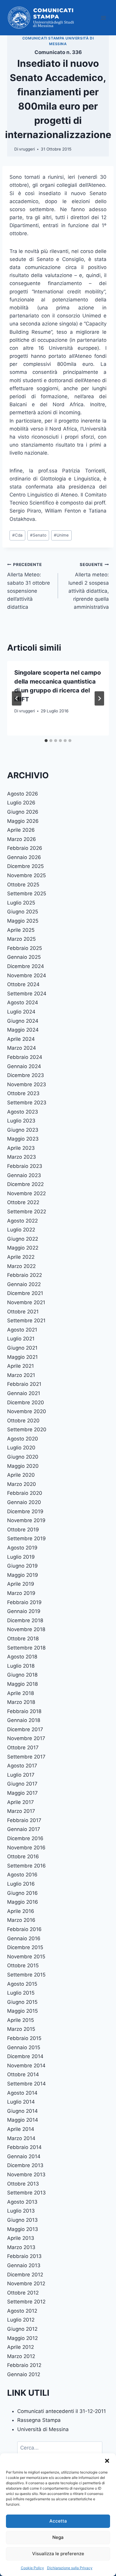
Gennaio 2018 (24, 1720)
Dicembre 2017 (25, 1729)
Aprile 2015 (21, 2020)
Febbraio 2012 (24, 2365)
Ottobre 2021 (23, 1312)
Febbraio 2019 (24, 1602)
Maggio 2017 (22, 1793)
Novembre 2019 (26, 1520)
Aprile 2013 (21, 2238)
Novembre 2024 (27, 975)
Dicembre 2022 (25, 1184)
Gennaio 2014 (24, 2156)
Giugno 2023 (23, 1130)
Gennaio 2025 (24, 957)
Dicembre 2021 (25, 1293)
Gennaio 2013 (24, 2265)
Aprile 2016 (21, 1911)
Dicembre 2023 (26, 1075)
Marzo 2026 (22, 839)
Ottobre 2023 (23, 1093)
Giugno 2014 (22, 2111)
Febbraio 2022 (25, 1275)
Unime (61, 535)
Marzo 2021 (21, 1375)
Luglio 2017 (21, 1775)
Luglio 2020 (21, 1448)
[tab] (46, 741)
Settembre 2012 (26, 2302)
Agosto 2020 (23, 1439)
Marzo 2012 (21, 2356)
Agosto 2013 (22, 2202)
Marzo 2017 (21, 1811)
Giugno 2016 (22, 1893)
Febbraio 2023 (25, 1166)
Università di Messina (43, 2429)
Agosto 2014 (22, 2093)
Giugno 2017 (22, 1784)
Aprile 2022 (21, 1257)
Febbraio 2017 (24, 1820)
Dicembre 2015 (25, 1947)
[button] (107, 2461)
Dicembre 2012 (25, 2275)
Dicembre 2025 (25, 866)
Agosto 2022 (22, 1221)
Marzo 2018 (21, 1702)
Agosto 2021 (22, 1330)
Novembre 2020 (27, 1411)
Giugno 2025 (23, 912)
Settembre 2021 (26, 1321)
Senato (38, 535)
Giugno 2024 (23, 1021)
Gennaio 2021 (24, 1393)
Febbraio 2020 (25, 1493)
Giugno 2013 (22, 2220)
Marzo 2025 (21, 939)
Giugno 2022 (23, 1239)
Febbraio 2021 (24, 1384)
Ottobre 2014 (23, 2074)
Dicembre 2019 (25, 1511)
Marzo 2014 (21, 2138)
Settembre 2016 (26, 1866)
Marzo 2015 (21, 2029)
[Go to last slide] (17, 698)
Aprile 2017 (21, 1802)
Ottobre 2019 (23, 1530)
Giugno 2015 (22, 2002)
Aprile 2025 (21, 930)
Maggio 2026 (23, 821)
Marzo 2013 (21, 2247)
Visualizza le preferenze (58, 2554)
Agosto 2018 (22, 1657)
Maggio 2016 (23, 1902)
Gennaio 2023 (24, 1175)
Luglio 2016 (21, 1884)
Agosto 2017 (22, 1766)
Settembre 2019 (26, 1538)
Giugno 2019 (22, 1566)
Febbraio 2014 (24, 2147)
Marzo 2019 (21, 1593)
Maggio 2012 (22, 2338)
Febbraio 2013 (24, 2256)
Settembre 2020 (27, 1429)
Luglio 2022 (21, 1230)
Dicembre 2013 (25, 2165)
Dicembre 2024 (26, 966)
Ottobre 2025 (23, 885)
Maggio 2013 (23, 2229)
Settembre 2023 (27, 1103)
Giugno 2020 (23, 1457)
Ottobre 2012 (23, 2293)
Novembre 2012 (26, 2284)
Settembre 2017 (26, 1757)
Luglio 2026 (21, 803)
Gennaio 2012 (24, 2374)
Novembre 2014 (26, 2066)
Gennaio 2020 (24, 1502)
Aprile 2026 (21, 830)
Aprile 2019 (21, 1584)
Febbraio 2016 (24, 1929)
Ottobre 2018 (23, 1639)
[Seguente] (99, 698)
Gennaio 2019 (24, 1611)
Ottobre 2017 (23, 1748)
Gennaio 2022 (24, 1284)
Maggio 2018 (22, 1684)
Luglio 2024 (21, 1012)
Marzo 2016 (21, 1920)
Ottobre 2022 (23, 1202)
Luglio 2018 (21, 1666)
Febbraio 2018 (24, 1711)
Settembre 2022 (27, 1212)
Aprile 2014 (21, 2129)
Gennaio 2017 (24, 1829)
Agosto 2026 (23, 794)
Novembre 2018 (26, 1629)
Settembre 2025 (27, 894)
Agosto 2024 (23, 1002)
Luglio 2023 (21, 1121)
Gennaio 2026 (24, 857)
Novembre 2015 (26, 1957)
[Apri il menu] (103, 18)
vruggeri (27, 149)
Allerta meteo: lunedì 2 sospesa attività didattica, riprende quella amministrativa (89, 586)
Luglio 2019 (21, 1557)
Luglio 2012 (21, 2320)
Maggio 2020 (23, 1466)
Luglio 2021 (21, 1339)
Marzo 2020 (22, 1484)
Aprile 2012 (21, 2347)
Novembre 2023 (27, 1084)
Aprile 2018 (21, 1693)
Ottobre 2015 (23, 1965)
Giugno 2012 (22, 2329)
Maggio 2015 (22, 2011)
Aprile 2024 (21, 1039)
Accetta (58, 2521)
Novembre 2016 (26, 1848)
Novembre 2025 (26, 875)
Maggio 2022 (23, 1248)
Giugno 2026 (23, 812)
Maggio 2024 (23, 1030)
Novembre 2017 (26, 1738)
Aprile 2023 (21, 1148)
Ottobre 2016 (23, 1857)
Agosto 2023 (23, 1112)
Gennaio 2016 (24, 1938)
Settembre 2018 (26, 1648)
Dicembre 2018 (25, 1620)
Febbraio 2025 (25, 948)
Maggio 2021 (22, 1357)
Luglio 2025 (21, 903)
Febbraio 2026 (25, 848)
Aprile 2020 (21, 1475)
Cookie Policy (32, 2568)
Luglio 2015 (21, 1993)
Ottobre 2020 (23, 1421)
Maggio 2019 (23, 1575)
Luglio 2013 (21, 2211)
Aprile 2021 (21, 1366)
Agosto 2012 (22, 2311)
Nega (58, 2537)
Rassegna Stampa (39, 2420)
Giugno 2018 (22, 1675)
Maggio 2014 (23, 2120)
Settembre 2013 (26, 2193)
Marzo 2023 (22, 1157)
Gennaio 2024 (24, 1066)
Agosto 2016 (22, 1875)
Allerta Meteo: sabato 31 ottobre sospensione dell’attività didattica (29, 586)
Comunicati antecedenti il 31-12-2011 (62, 2411)
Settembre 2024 (27, 994)
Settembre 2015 (26, 1975)
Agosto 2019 (22, 1548)
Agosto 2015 (22, 1984)
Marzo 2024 (22, 1048)
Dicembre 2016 (25, 1838)
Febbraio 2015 (24, 2038)
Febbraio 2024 (25, 1057)
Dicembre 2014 (25, 2056)
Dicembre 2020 (26, 1402)
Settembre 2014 (26, 2084)
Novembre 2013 (26, 2175)
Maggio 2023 (23, 1139)
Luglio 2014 (21, 2102)
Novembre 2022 (26, 1193)
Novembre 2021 (26, 1302)
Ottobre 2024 (23, 984)
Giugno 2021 (22, 1348)
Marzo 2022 (21, 1266)
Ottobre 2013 (23, 2184)
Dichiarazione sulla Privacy (70, 2568)
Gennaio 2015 (24, 2047)
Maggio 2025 (23, 921)
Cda (17, 535)
